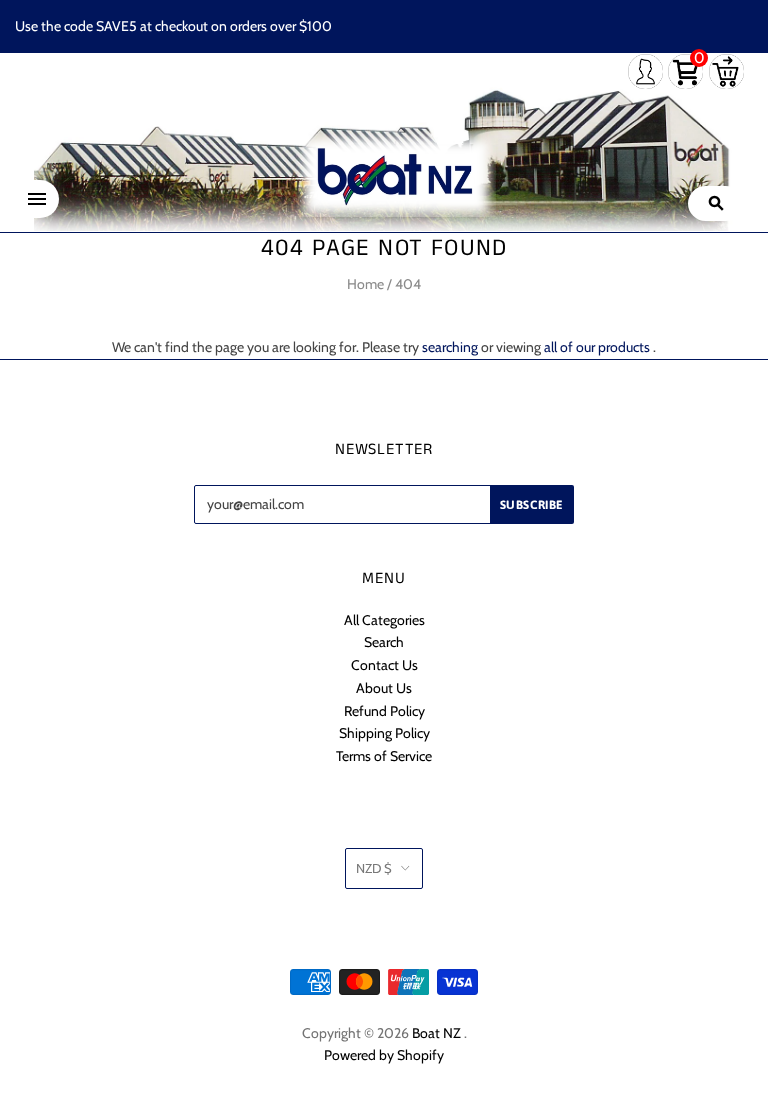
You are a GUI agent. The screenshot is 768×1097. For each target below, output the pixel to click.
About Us (384, 688)
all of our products (597, 347)
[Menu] (37, 199)
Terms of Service (384, 756)
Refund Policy (384, 711)
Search (384, 642)
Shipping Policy (384, 733)
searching (450, 347)
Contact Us (384, 665)
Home (365, 284)
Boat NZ (436, 1033)
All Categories (384, 620)
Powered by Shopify (384, 1055)
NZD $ (374, 868)
